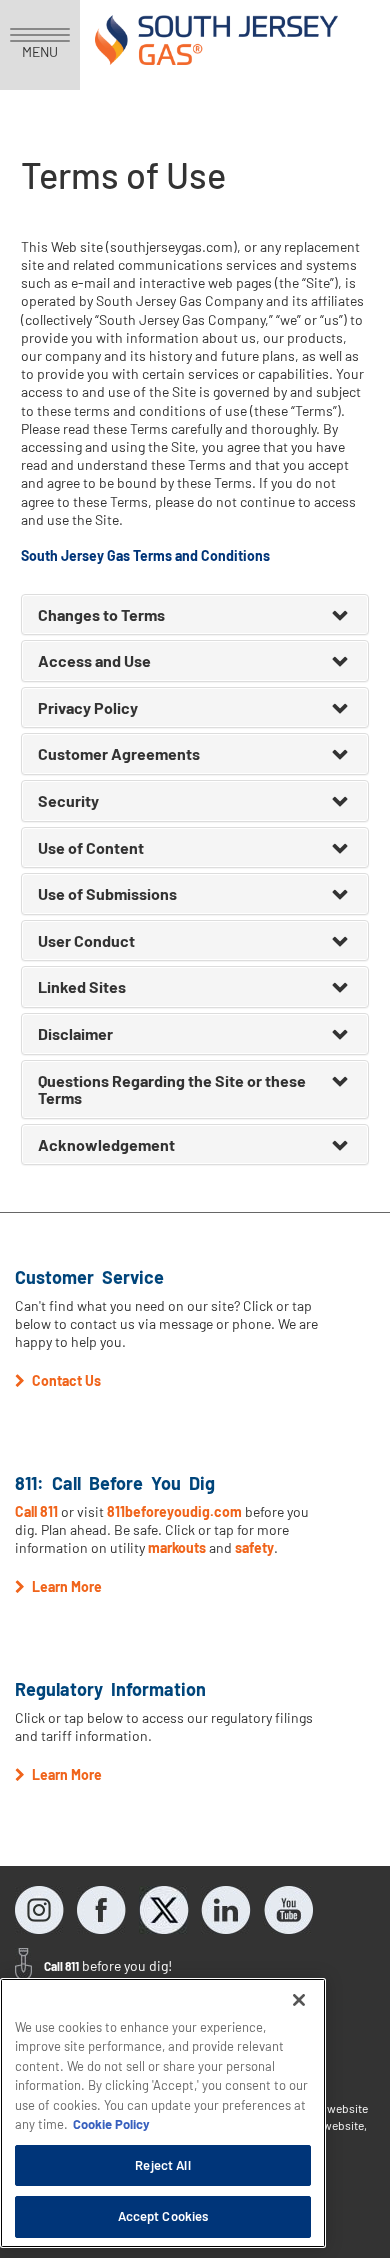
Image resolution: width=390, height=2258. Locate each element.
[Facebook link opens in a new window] (102, 1910)
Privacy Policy (88, 708)
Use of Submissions (107, 894)
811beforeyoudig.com (174, 1511)
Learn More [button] (65, 1586)
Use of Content (91, 848)
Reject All (162, 2165)
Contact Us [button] (65, 1380)
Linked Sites (82, 987)
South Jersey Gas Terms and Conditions (145, 555)
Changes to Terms (101, 615)
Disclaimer (75, 1034)
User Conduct (86, 941)
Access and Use (94, 661)
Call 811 (36, 1511)
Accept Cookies (163, 2216)
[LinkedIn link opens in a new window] (226, 1910)
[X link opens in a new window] (164, 1910)
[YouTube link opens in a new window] (288, 1910)
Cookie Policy (111, 2124)
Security (68, 801)
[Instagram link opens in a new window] (40, 1910)
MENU (40, 51)
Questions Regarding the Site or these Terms (172, 1089)
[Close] (299, 2000)
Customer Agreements (119, 754)
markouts (177, 1547)
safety (254, 1547)
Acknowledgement (106, 1145)
